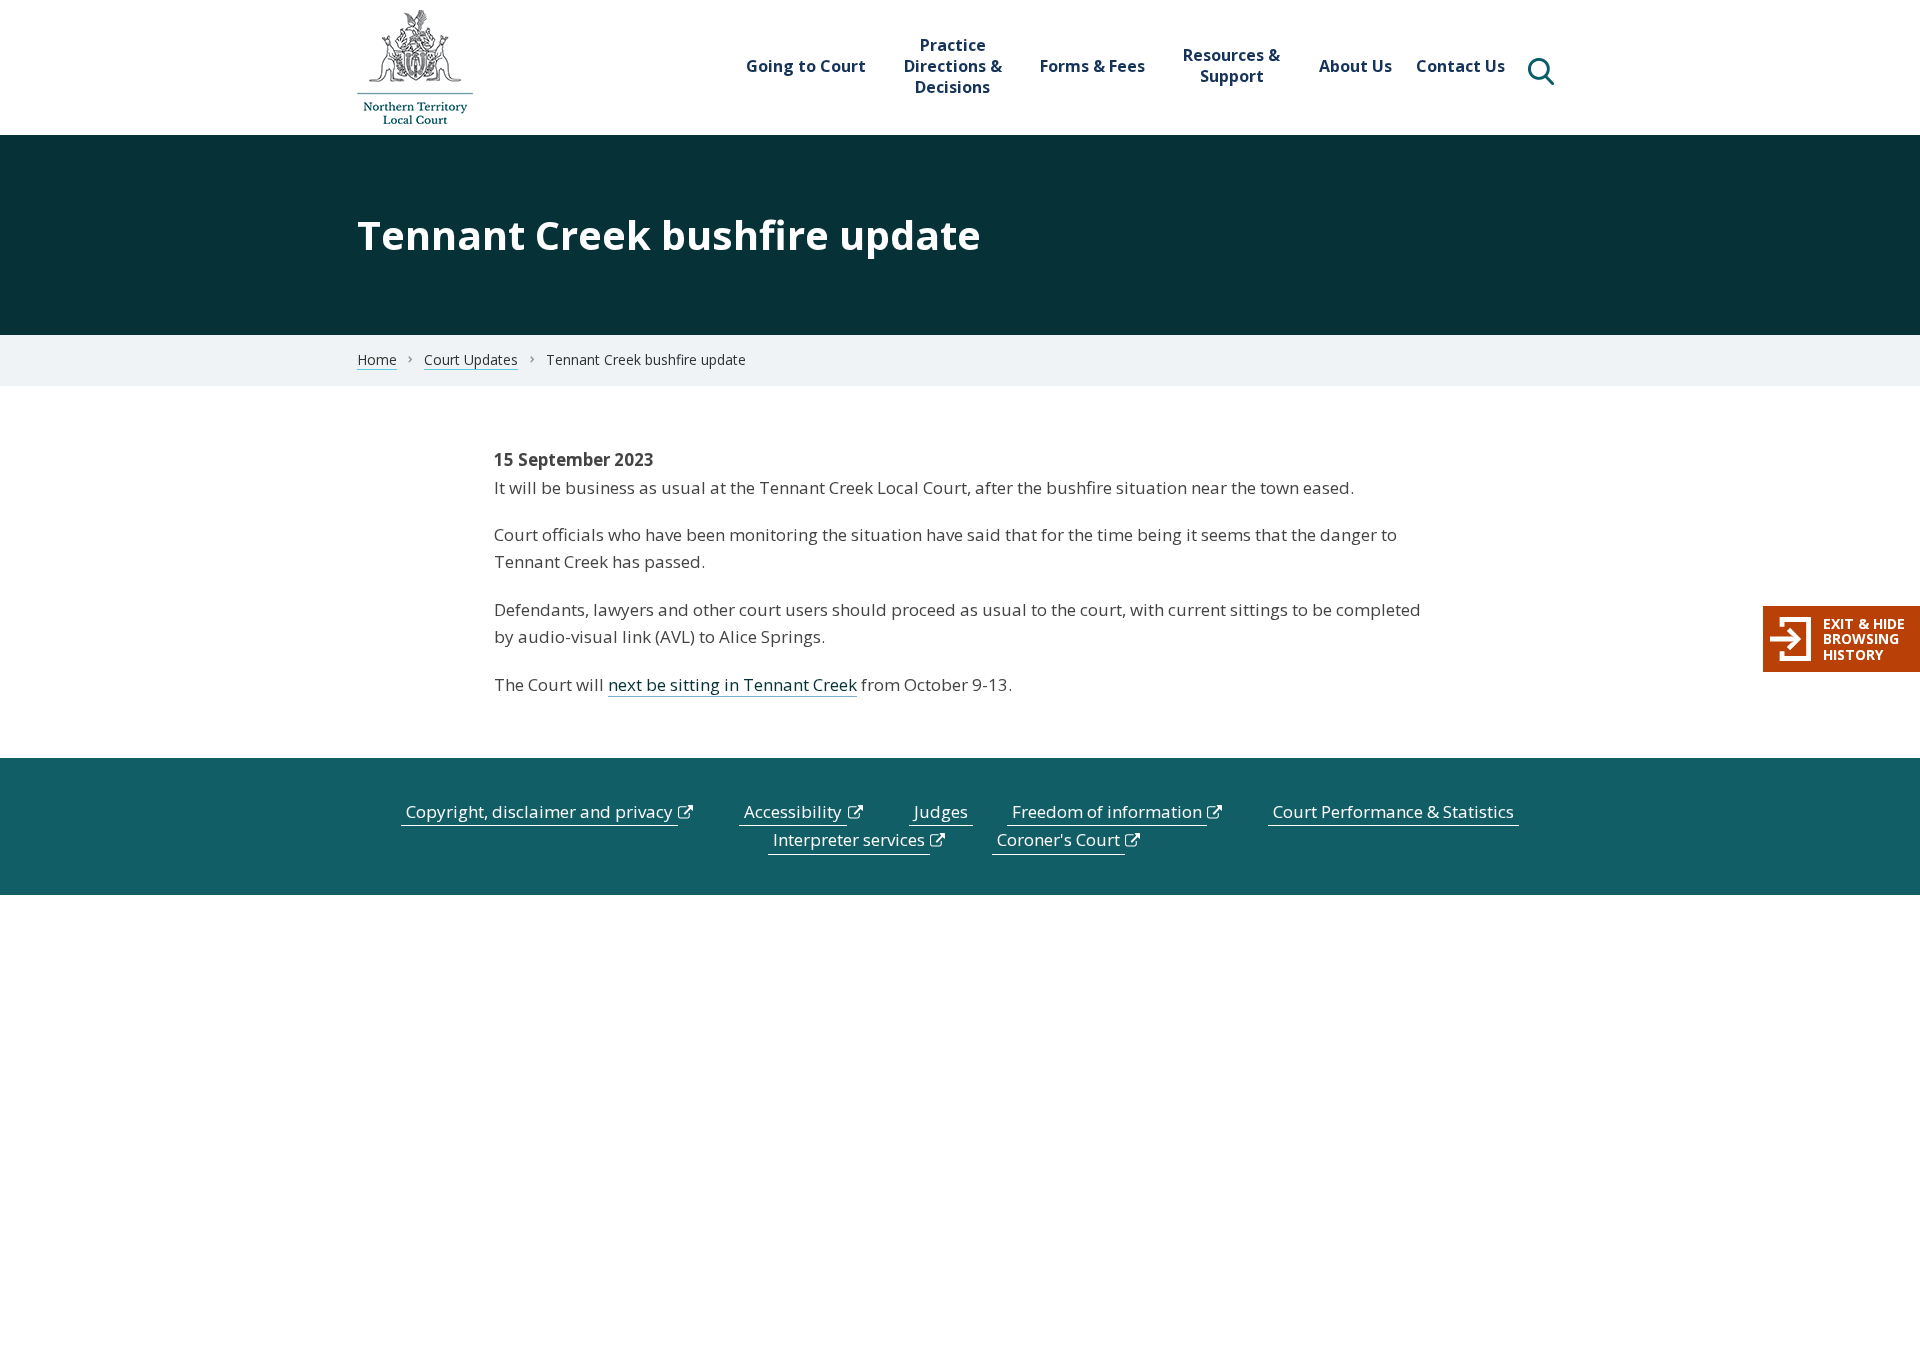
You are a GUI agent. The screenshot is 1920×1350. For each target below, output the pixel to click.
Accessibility (793, 811)
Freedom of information (1107, 811)
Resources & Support (1231, 65)
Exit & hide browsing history (1864, 639)
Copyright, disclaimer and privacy (539, 811)
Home (377, 359)
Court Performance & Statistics (1393, 811)
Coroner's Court (1058, 839)
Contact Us (1460, 66)
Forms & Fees (1092, 66)
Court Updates (471, 359)
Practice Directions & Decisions (953, 66)
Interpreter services (849, 839)
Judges (941, 811)
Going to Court (806, 66)
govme (415, 67)
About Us (1355, 66)
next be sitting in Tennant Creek (732, 684)
